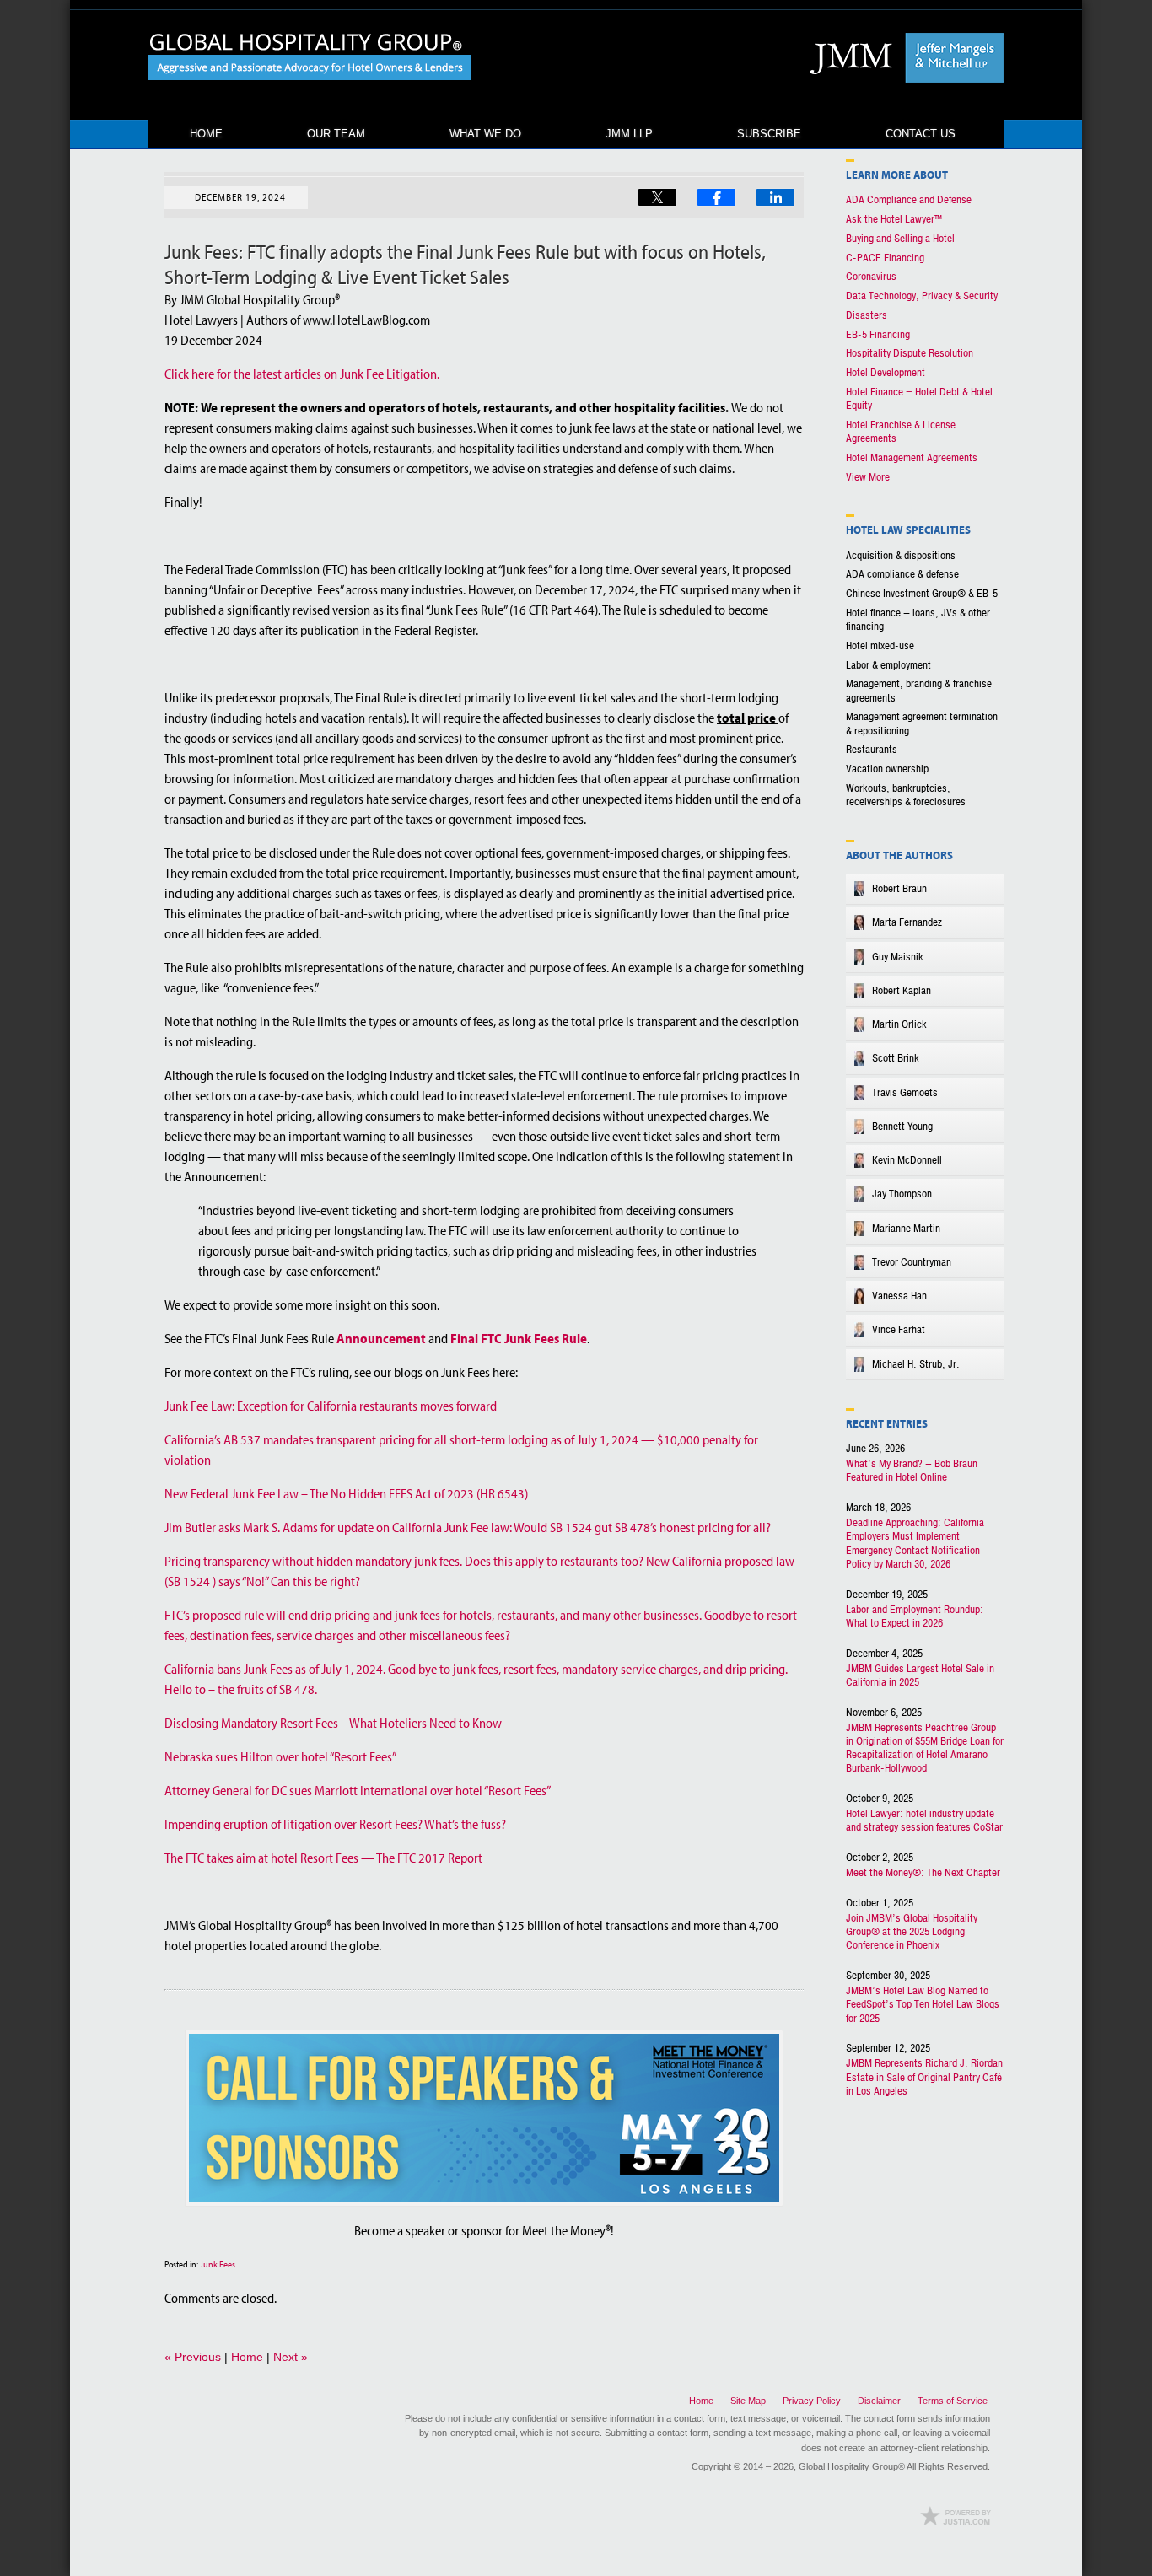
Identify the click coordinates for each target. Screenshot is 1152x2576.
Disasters (867, 315)
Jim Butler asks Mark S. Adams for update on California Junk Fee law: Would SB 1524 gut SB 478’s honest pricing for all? (468, 1527)
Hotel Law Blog (310, 57)
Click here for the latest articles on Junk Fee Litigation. (302, 374)
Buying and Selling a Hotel (900, 239)
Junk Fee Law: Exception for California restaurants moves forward (331, 1406)
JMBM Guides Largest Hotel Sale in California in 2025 (920, 1675)
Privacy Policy (812, 2401)
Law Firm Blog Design (956, 2516)
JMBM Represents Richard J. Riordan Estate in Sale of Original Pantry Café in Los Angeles (924, 2077)
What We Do (485, 134)
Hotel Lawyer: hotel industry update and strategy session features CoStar (924, 1820)
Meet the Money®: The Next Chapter (923, 1873)
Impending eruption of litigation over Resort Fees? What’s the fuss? (335, 1824)
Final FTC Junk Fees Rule (519, 1338)
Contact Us (921, 134)
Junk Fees (218, 2264)
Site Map (748, 2401)
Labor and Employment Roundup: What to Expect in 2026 (915, 1616)
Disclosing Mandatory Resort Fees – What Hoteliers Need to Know (333, 1723)
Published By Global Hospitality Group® (902, 58)
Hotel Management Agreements (912, 458)
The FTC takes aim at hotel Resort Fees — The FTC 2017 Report (323, 1858)
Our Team (336, 134)
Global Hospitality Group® (852, 2466)
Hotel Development (886, 373)
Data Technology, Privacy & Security (922, 296)
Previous (193, 2357)
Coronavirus (871, 277)
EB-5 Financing (878, 335)
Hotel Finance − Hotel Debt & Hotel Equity (919, 399)
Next (291, 2357)
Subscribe (769, 134)
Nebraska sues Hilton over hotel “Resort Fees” (280, 1756)
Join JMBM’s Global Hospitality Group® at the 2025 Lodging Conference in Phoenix (912, 1932)
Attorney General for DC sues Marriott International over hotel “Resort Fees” (358, 1790)
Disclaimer (879, 2401)
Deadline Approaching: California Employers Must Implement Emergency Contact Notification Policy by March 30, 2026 (915, 1543)
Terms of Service (953, 2401)
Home (206, 134)
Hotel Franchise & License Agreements (901, 432)
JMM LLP (629, 134)
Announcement (381, 1338)
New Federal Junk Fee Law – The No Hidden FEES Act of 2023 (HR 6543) (346, 1493)
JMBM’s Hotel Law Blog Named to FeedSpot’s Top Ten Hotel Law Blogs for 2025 (923, 2005)
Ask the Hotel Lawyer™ (894, 219)
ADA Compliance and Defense (909, 200)
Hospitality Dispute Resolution (910, 353)
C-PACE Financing (885, 258)
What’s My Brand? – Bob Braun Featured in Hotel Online (912, 1471)
